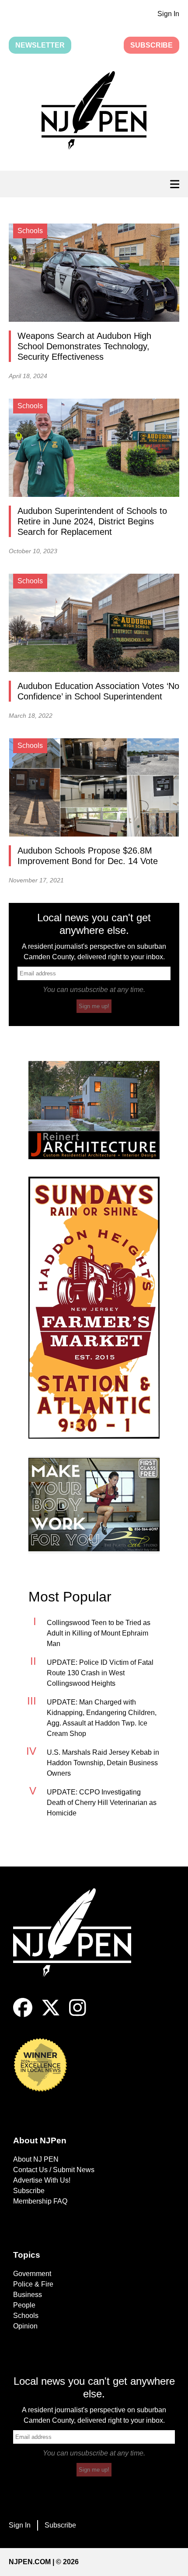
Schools (26, 2316)
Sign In (168, 14)
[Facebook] (23, 2015)
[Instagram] (78, 2015)
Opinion (25, 2326)
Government (32, 2274)
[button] (94, 112)
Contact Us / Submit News (54, 2170)
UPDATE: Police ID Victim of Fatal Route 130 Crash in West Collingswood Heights (100, 1673)
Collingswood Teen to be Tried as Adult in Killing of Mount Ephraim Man (99, 1633)
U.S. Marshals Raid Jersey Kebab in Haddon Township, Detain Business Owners (103, 1763)
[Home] (79, 1943)
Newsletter (40, 45)
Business (28, 2295)
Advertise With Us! (42, 2180)
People (24, 2305)
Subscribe (151, 45)
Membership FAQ (40, 2201)
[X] (51, 2015)
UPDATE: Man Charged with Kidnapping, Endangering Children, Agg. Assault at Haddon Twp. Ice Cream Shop (102, 1718)
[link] (94, 1110)
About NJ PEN (36, 2159)
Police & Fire (33, 2284)
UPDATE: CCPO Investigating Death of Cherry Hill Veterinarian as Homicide (102, 1803)
